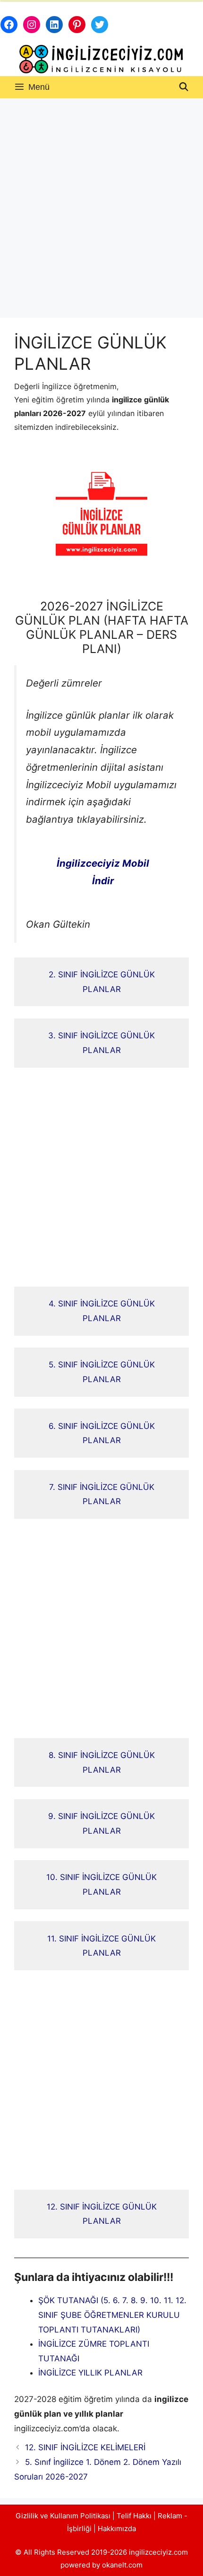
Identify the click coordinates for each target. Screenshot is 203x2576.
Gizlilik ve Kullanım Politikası (63, 2516)
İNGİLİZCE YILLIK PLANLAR (90, 2373)
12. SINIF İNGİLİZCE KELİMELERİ (85, 2447)
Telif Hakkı (134, 2516)
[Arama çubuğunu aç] (184, 87)
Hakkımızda (117, 2528)
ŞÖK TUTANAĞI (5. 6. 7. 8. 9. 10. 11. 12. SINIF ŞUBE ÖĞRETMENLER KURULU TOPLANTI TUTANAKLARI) (112, 2315)
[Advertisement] (101, 205)
